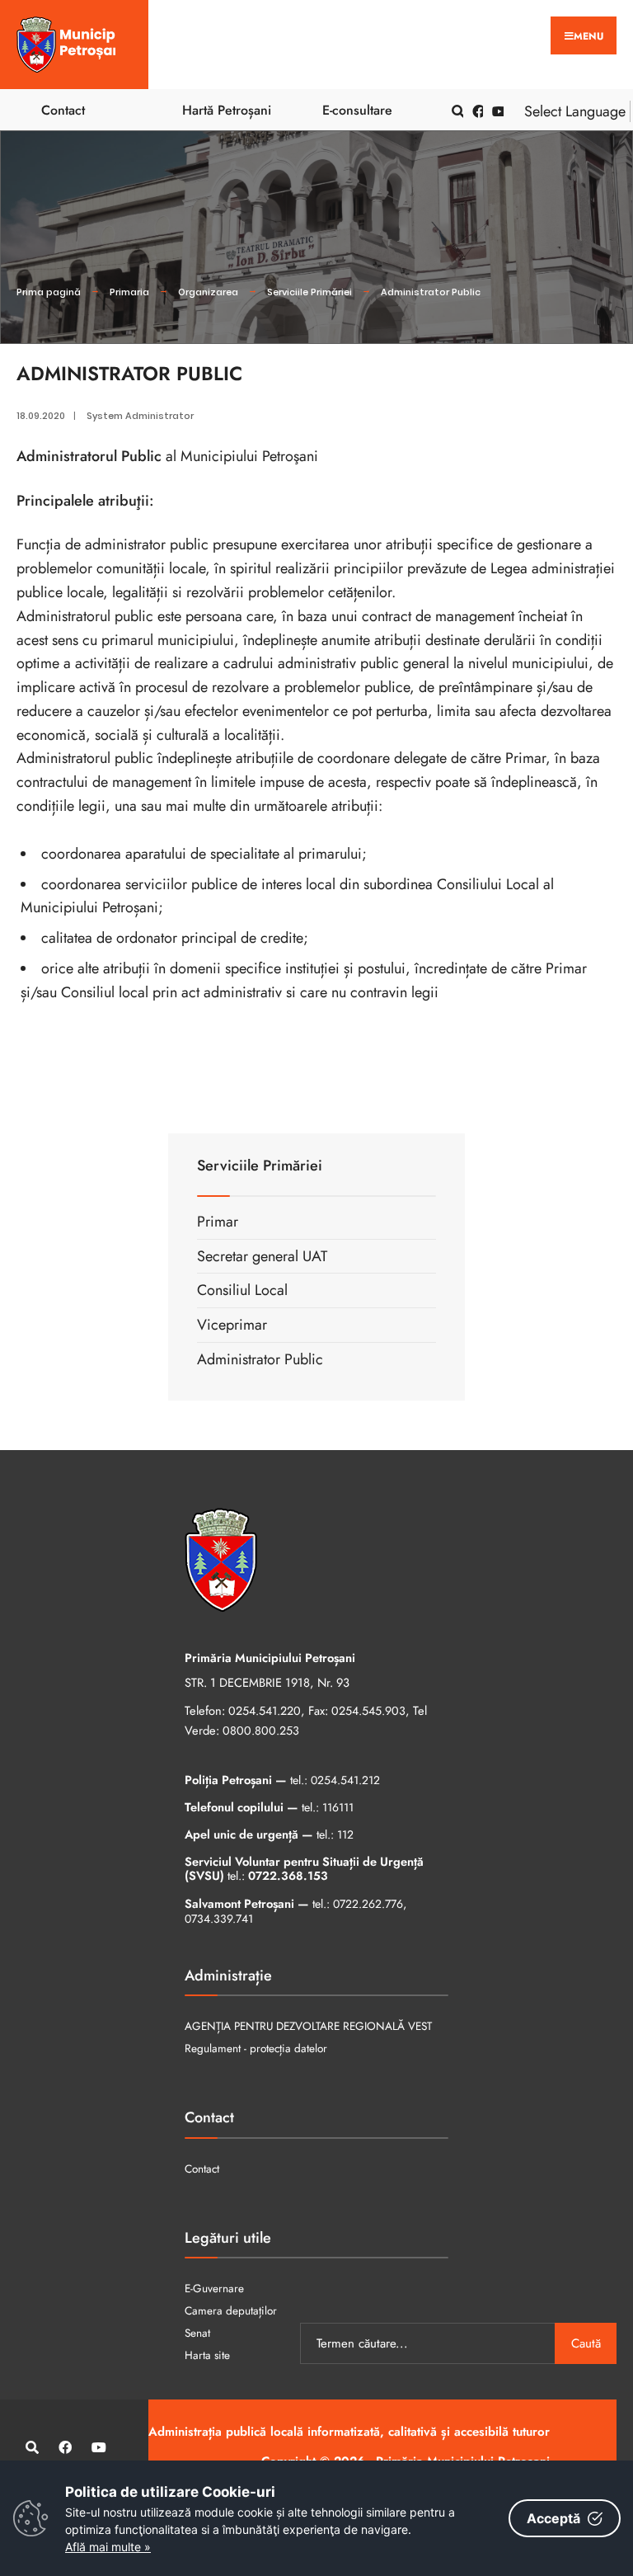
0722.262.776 (368, 1904)
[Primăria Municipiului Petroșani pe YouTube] (495, 110)
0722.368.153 (288, 1876)
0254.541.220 (265, 1711)
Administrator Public (431, 292)
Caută (586, 2343)
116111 (338, 1807)
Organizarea (208, 292)
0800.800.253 (261, 1731)
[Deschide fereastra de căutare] (455, 110)
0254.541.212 (345, 1780)
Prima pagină (49, 292)
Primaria (129, 292)
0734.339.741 (219, 1919)
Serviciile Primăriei (309, 292)
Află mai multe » (108, 2547)
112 (345, 1834)
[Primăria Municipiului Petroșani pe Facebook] (476, 110)
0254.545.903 (368, 1711)
